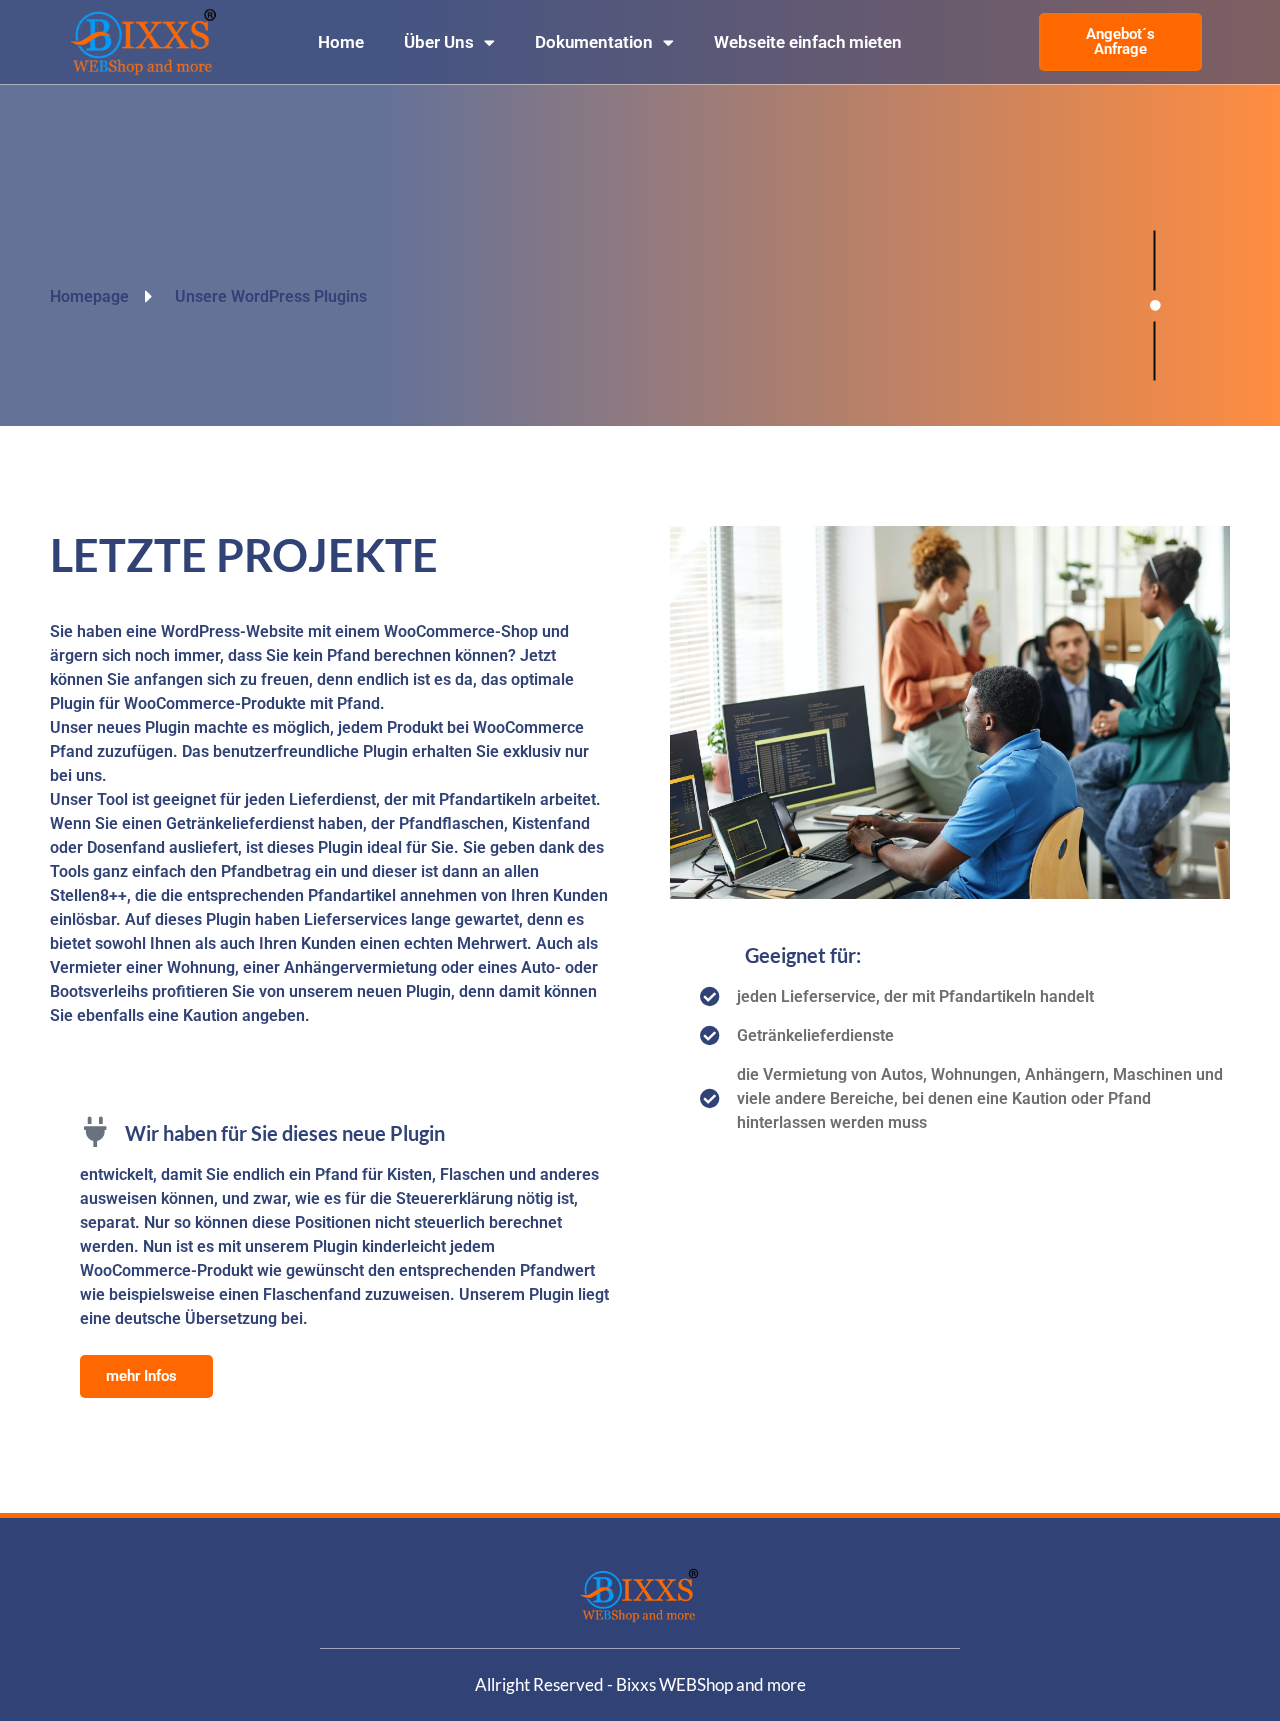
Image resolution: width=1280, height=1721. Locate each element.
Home (341, 42)
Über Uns (439, 42)
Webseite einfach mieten (808, 42)
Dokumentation (594, 42)
